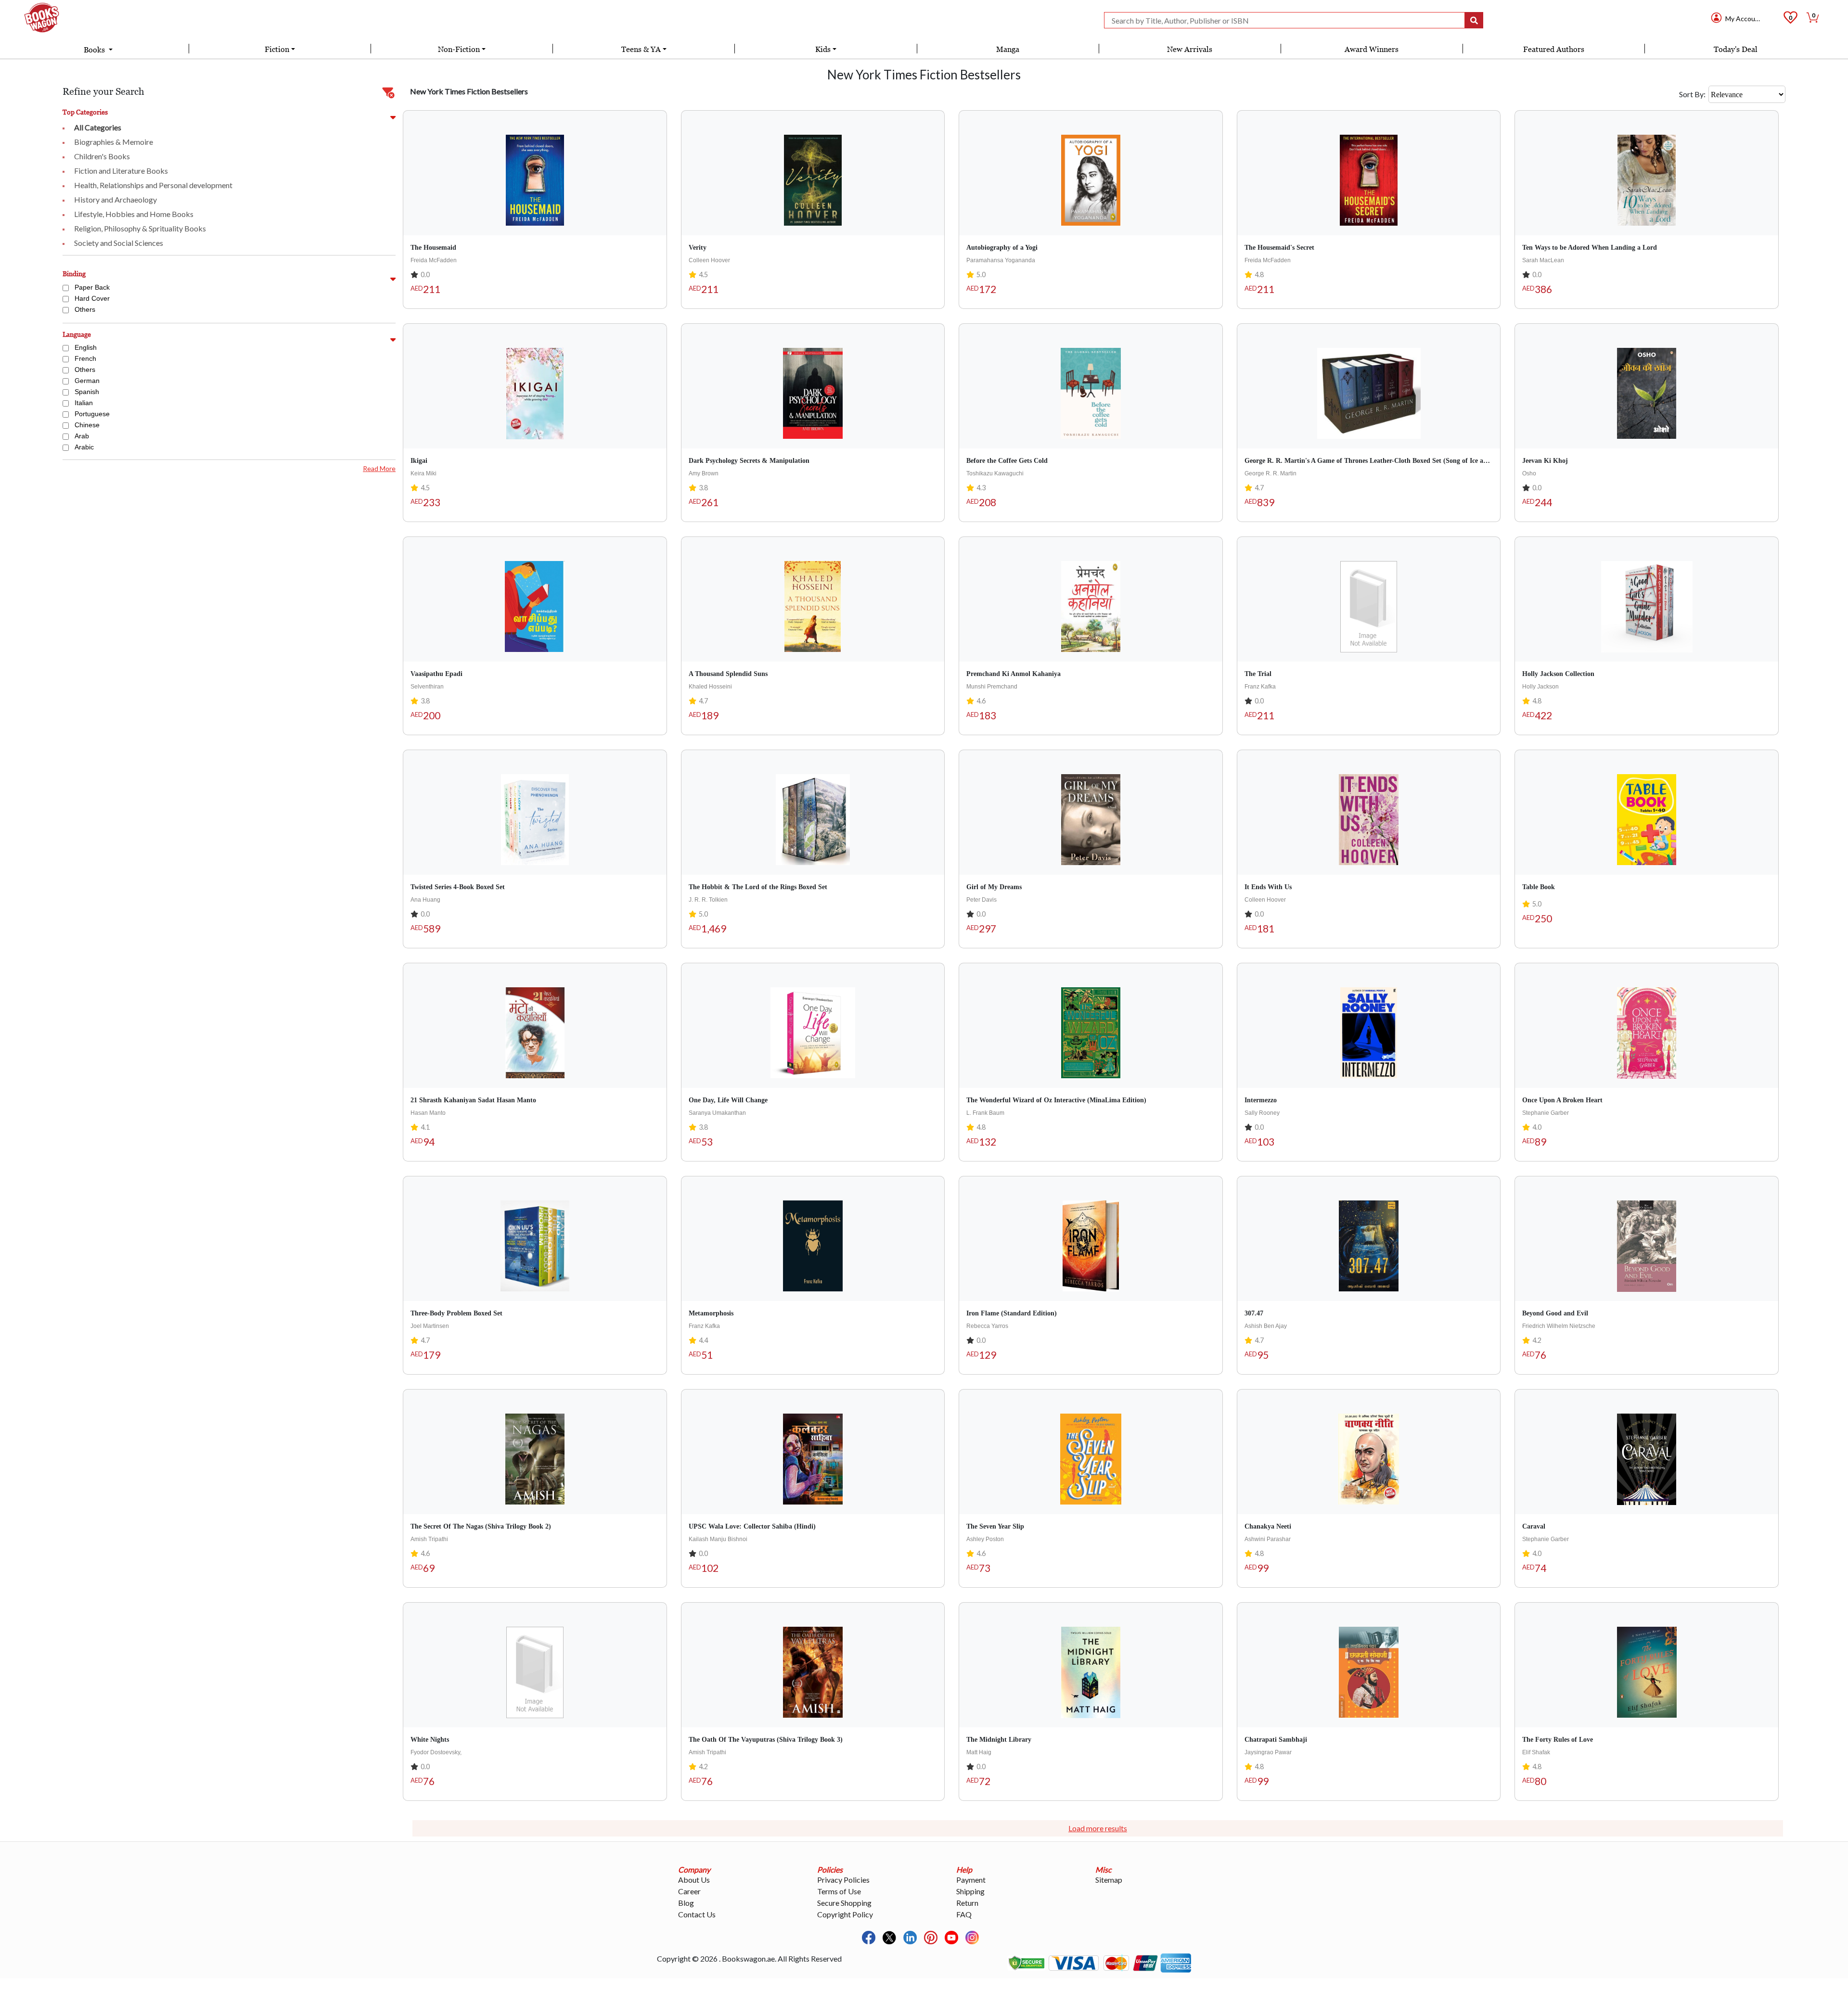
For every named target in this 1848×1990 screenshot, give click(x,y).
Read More (379, 468)
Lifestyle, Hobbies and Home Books (134, 214)
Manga (1008, 49)
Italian (84, 403)
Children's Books (102, 156)
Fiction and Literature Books (121, 171)
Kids (823, 49)
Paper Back (92, 287)
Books (95, 50)
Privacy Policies (843, 1880)
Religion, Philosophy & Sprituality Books (140, 228)
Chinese (87, 425)
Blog (686, 1903)
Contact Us (697, 1914)
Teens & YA (641, 49)
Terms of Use (839, 1891)
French (85, 358)
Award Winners (1372, 49)
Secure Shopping (844, 1903)
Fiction (277, 49)
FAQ (964, 1914)
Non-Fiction (459, 49)
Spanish (87, 392)
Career (689, 1891)
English (86, 347)
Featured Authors (1554, 49)
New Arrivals (1190, 49)
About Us (694, 1880)
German (87, 381)
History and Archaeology (115, 199)
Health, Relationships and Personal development (153, 185)
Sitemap (1109, 1880)
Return (967, 1903)
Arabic (84, 447)
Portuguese (92, 414)
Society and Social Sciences (119, 243)
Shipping (970, 1891)
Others (85, 309)
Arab (82, 436)
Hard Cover (92, 298)
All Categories (98, 127)
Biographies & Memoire (114, 142)
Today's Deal (1736, 49)
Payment (971, 1880)
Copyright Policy (845, 1914)
